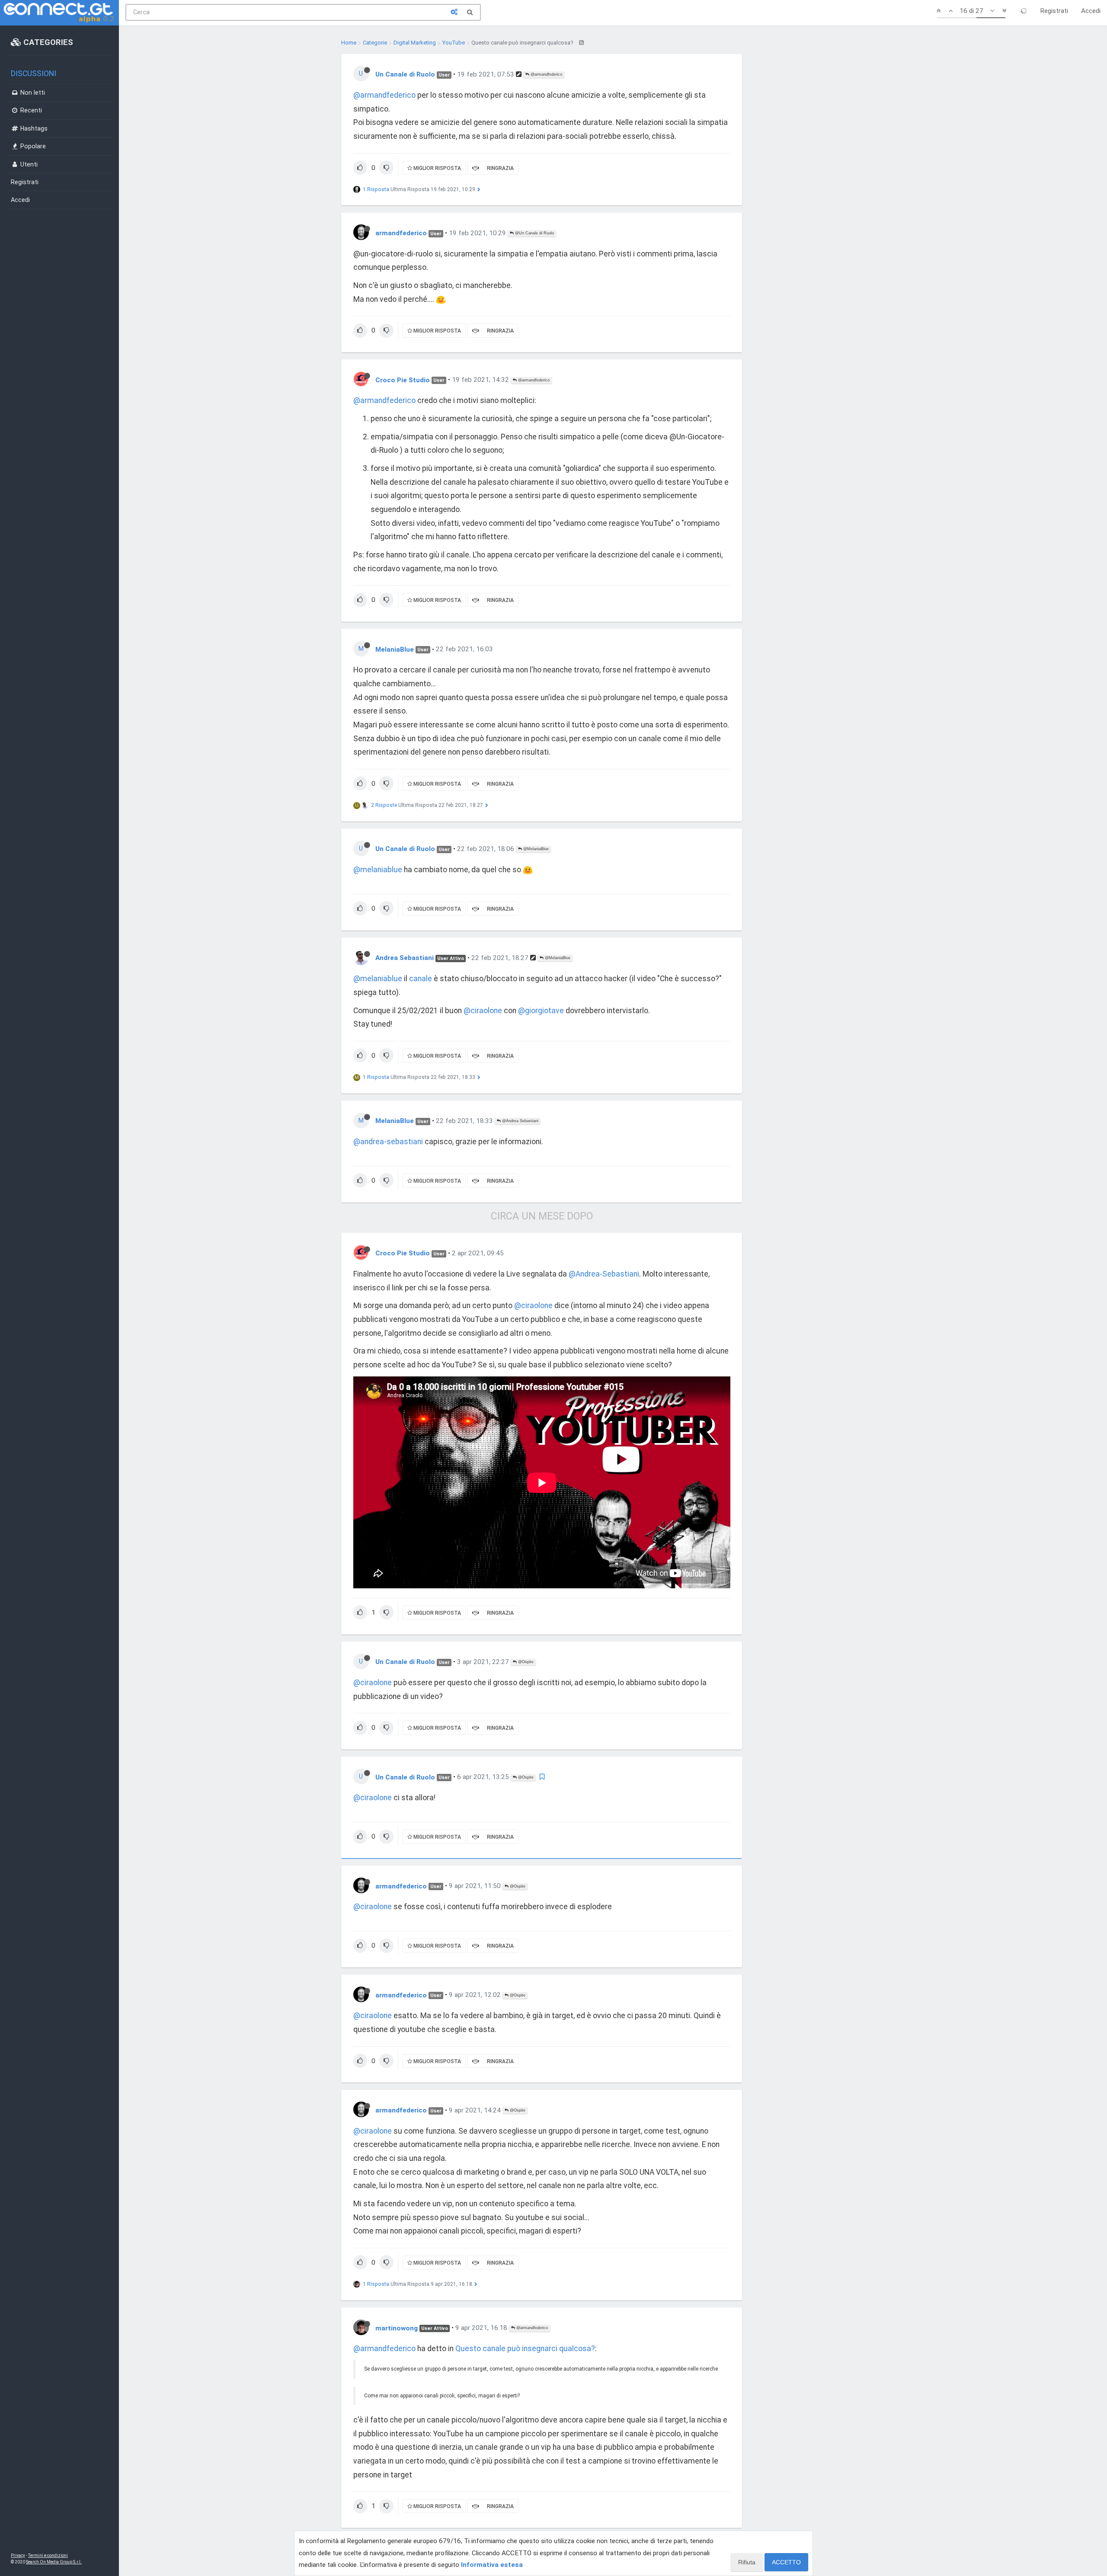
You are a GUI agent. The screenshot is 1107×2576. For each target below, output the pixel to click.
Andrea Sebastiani (405, 958)
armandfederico (401, 233)
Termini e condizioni (48, 2555)
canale (421, 979)
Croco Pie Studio (403, 380)
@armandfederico (546, 74)
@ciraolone (483, 1011)
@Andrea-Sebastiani (604, 1274)
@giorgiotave (541, 1011)
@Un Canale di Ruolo (534, 233)
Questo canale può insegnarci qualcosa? (525, 2349)
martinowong (397, 2328)
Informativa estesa (492, 2565)
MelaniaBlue (395, 649)
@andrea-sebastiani (388, 1142)
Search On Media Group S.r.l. (54, 2562)
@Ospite (525, 1662)
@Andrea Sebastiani (520, 1121)
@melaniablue (378, 870)
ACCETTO (786, 2562)
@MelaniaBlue (535, 849)
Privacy (18, 2555)
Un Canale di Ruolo (405, 74)
